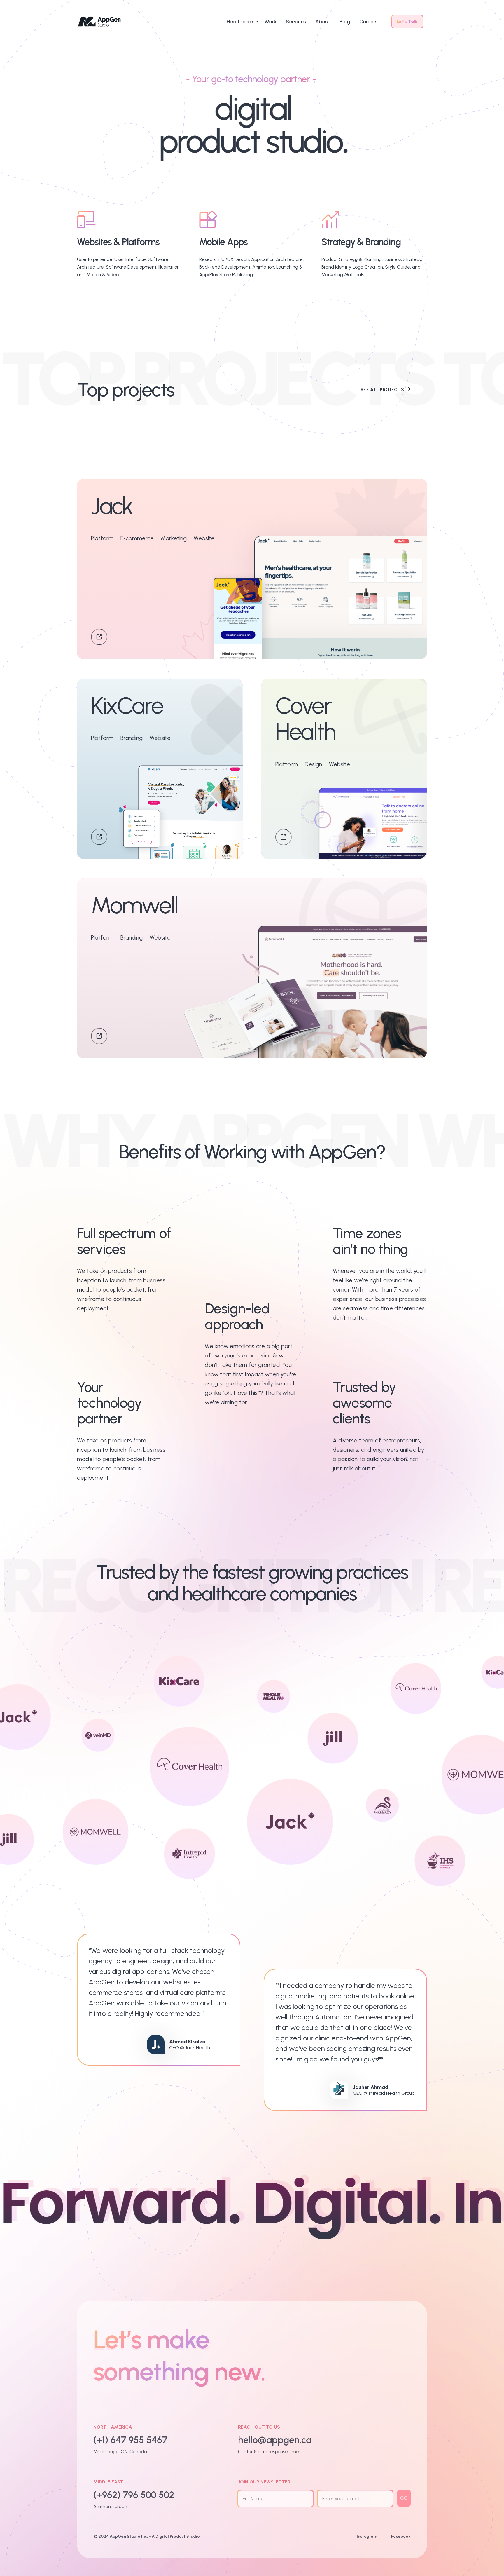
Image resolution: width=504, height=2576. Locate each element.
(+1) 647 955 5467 (130, 2440)
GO (404, 2498)
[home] (99, 22)
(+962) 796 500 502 (134, 2495)
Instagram (367, 2536)
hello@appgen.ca (275, 2440)
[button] (246, 22)
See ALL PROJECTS (382, 390)
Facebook (401, 2536)
